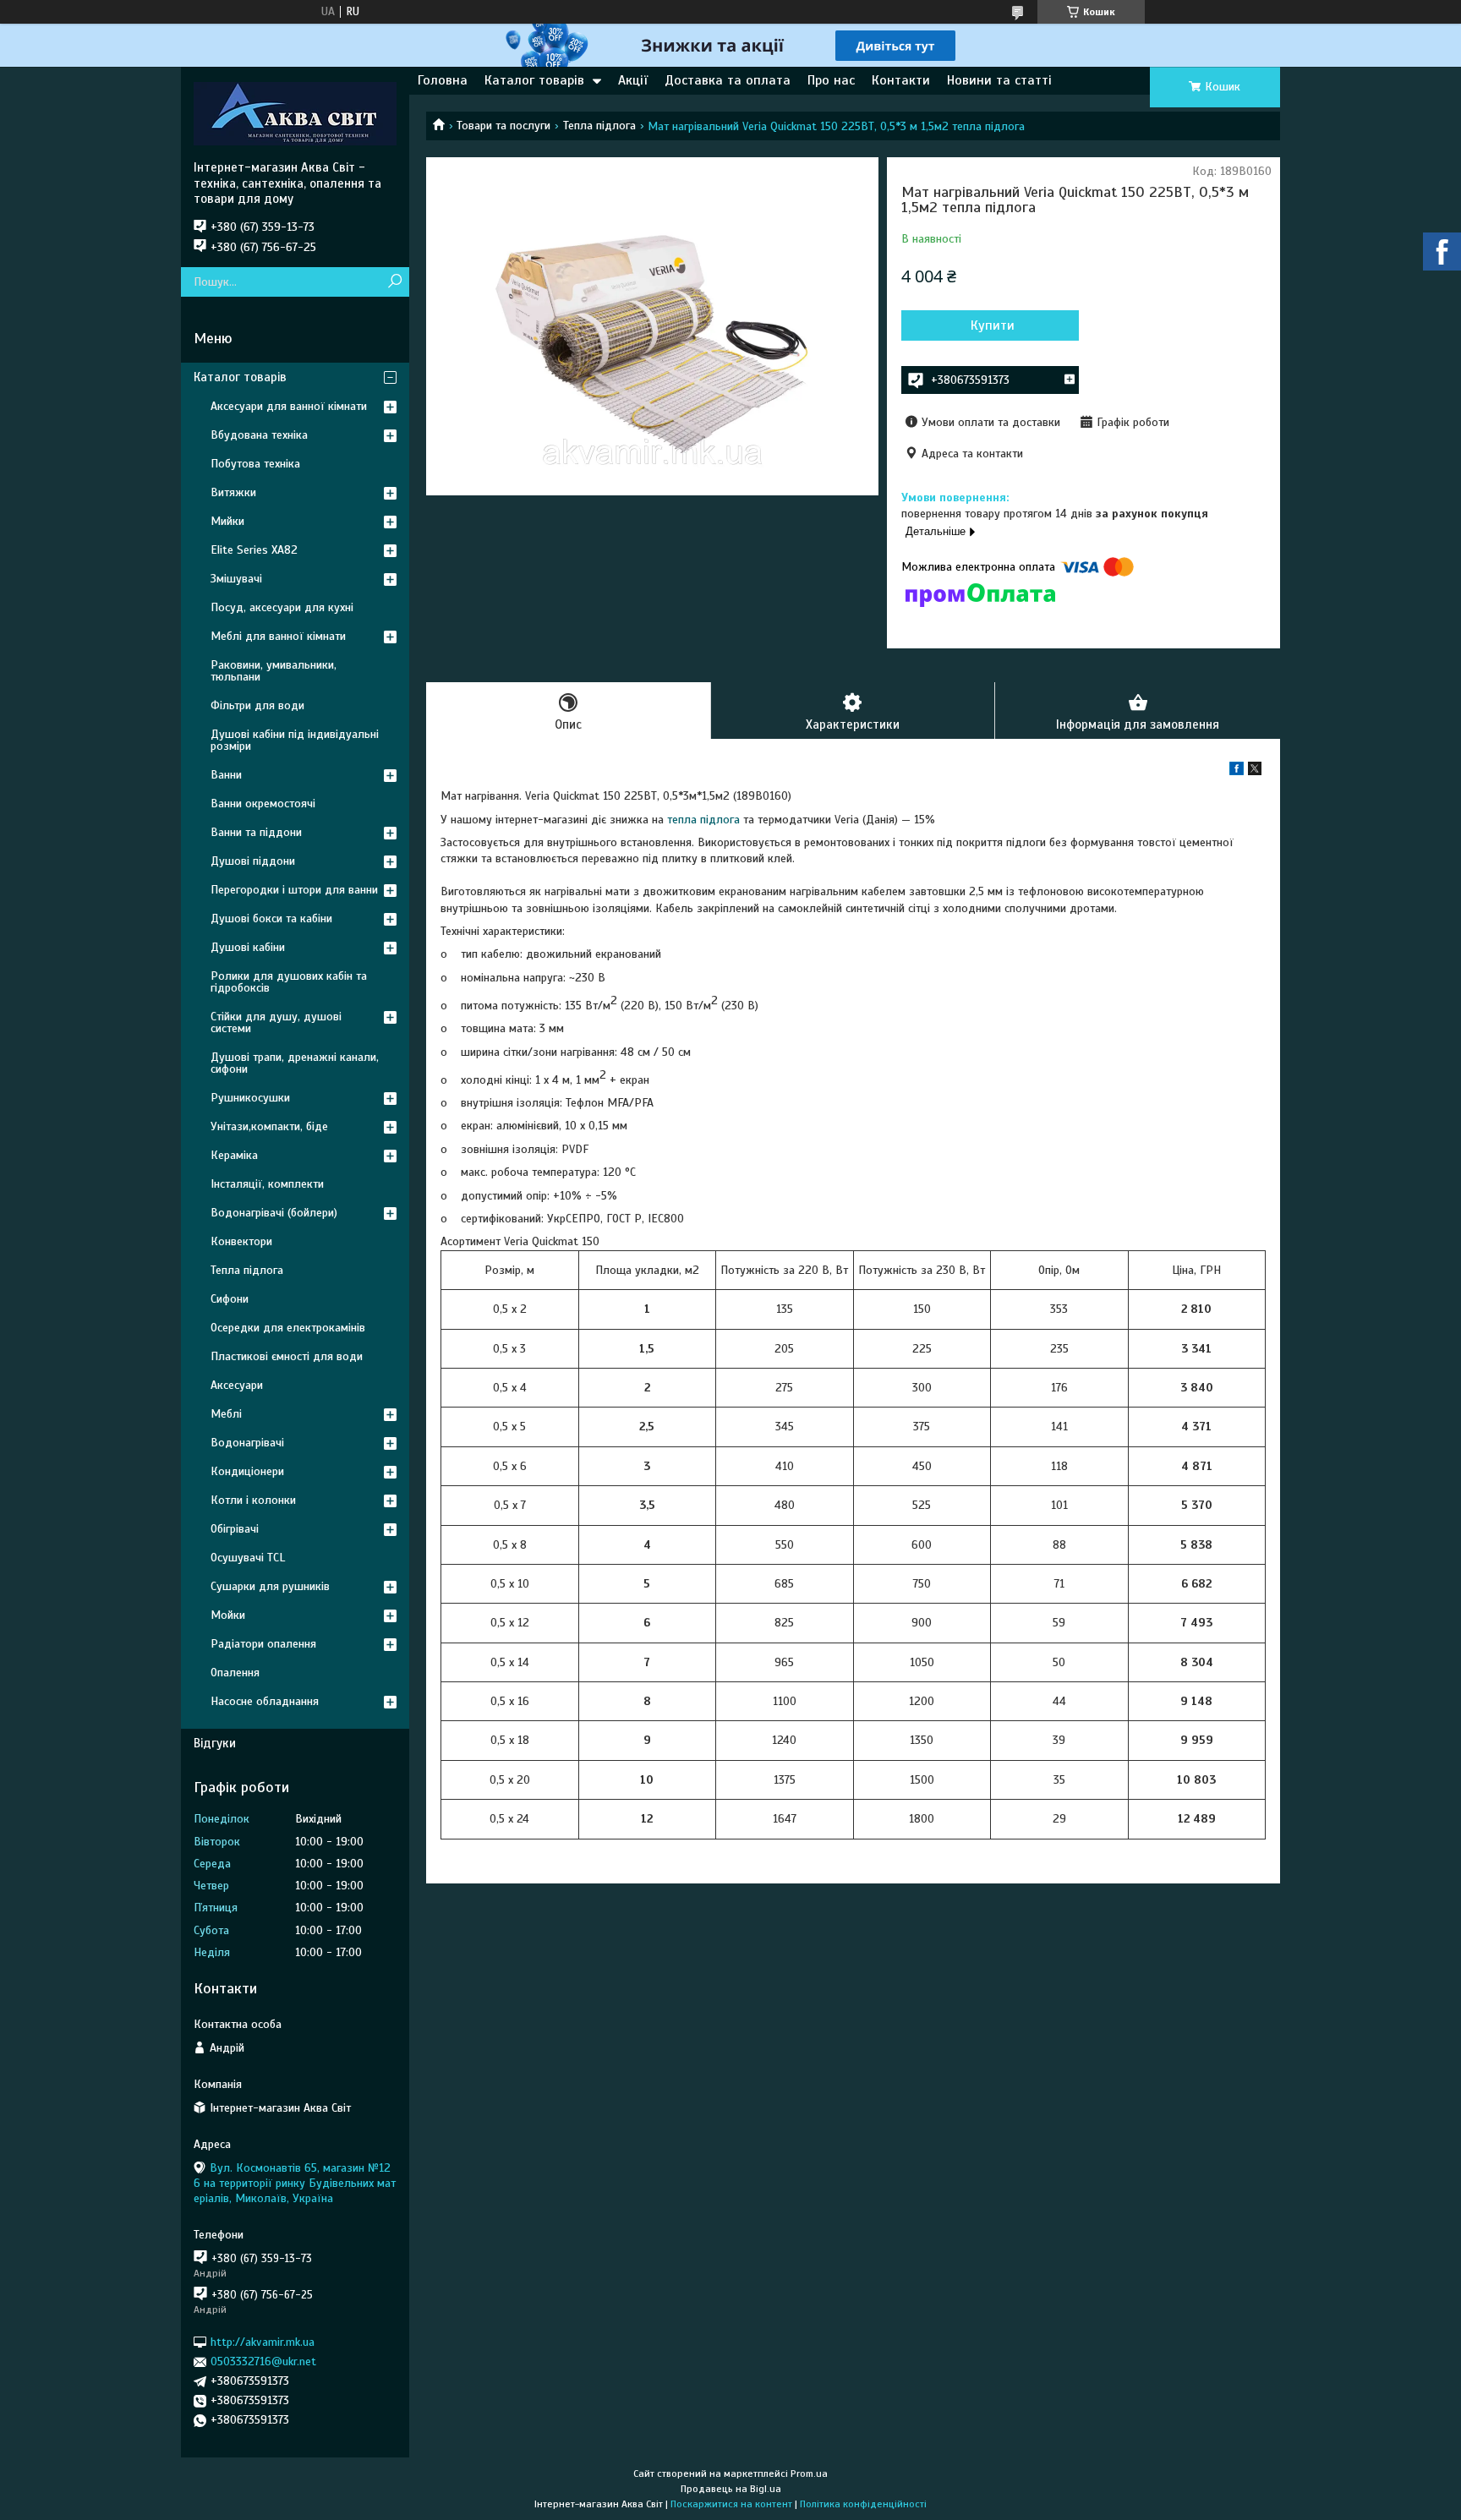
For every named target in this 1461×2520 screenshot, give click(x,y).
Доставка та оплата (728, 80)
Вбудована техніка (259, 435)
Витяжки (233, 492)
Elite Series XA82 (254, 550)
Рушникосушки (250, 1098)
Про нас (831, 80)
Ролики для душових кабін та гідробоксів (289, 982)
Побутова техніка (255, 464)
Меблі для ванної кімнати (278, 636)
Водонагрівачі (247, 1443)
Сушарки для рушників (270, 1586)
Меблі (226, 1414)
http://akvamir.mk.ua (263, 2342)
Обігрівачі (235, 1529)
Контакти (901, 80)
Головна (443, 80)
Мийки (227, 521)
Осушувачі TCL (248, 1558)
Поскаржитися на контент (731, 2504)
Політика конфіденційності (863, 2504)
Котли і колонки (253, 1500)
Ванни (226, 775)
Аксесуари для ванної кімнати (289, 406)
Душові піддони (253, 861)
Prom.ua (809, 2474)
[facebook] (1237, 771)
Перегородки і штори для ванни (294, 890)
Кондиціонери (247, 1471)
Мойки (228, 1615)
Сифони (230, 1299)
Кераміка (234, 1155)
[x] (1255, 771)
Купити (993, 325)
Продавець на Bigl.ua (731, 2489)
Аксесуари (237, 1385)
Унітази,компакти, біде (269, 1126)
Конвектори (241, 1241)
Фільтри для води (257, 705)
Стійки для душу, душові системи (276, 1022)
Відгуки (215, 1743)
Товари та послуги (503, 126)
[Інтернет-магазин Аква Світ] (295, 113)
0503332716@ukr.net (263, 2361)
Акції (633, 80)
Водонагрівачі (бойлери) (274, 1213)
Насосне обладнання (265, 1701)
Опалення (235, 1673)
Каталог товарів (534, 80)
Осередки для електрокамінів (288, 1328)
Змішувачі (236, 579)
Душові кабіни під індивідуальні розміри (295, 740)
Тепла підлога (599, 126)
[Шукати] (394, 282)
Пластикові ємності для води (287, 1356)
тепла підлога (703, 820)
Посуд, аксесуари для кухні (282, 607)
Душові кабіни (248, 947)
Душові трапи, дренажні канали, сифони (295, 1063)
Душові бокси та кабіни (271, 918)
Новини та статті (999, 80)
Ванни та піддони (256, 832)
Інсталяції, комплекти (267, 1184)
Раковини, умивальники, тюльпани (274, 671)
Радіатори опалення (263, 1644)
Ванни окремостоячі (263, 804)
